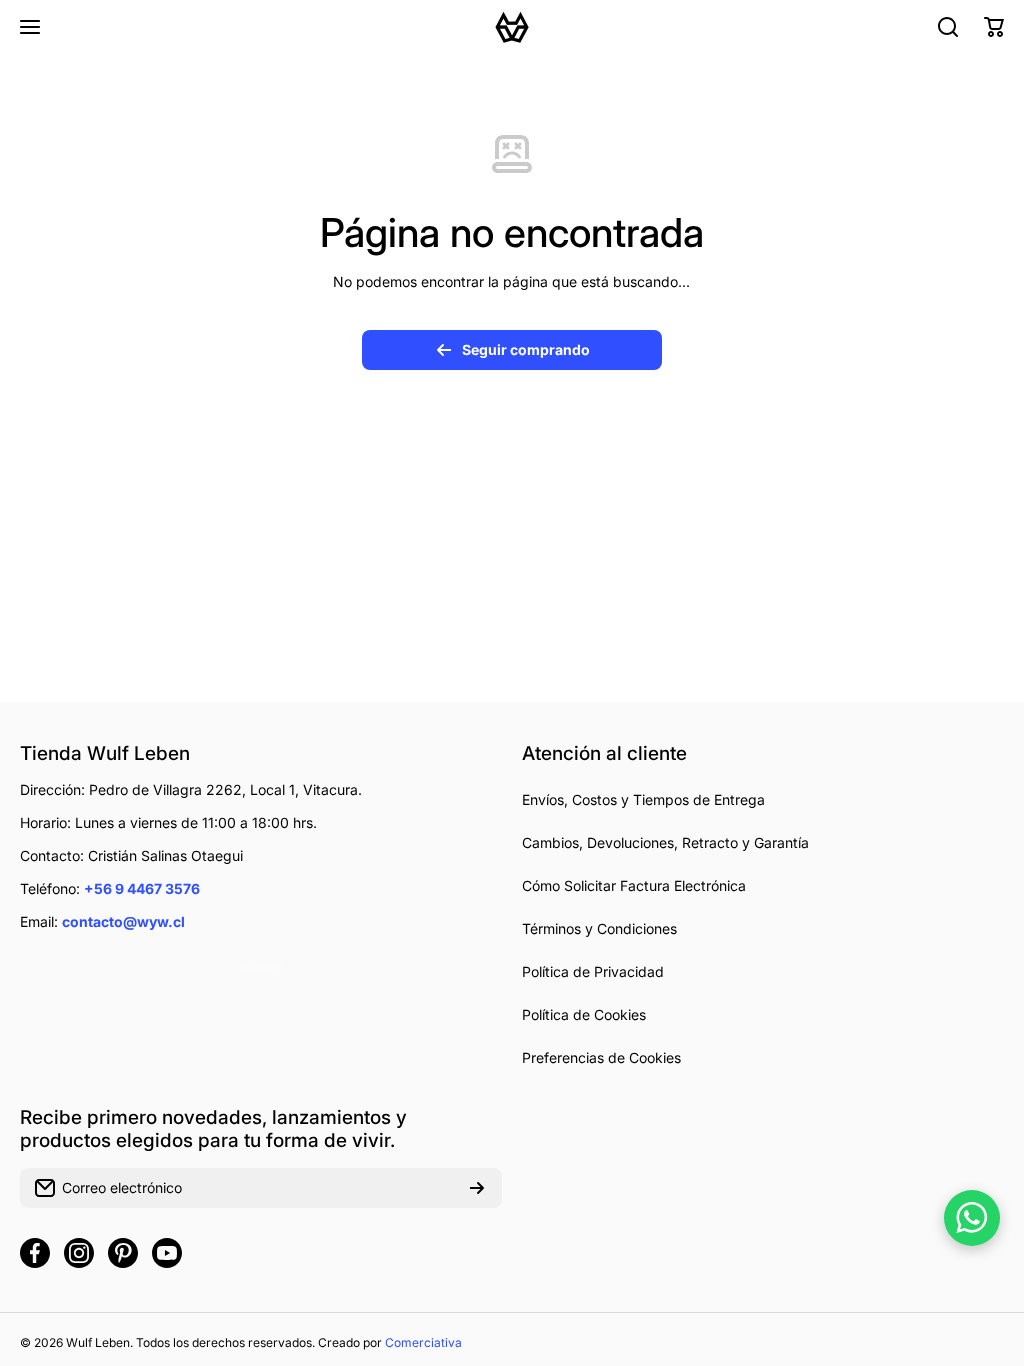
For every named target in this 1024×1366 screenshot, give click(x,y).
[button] (994, 27)
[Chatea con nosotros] (972, 1218)
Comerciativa (423, 1342)
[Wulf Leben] (512, 27)
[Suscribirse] (477, 1188)
